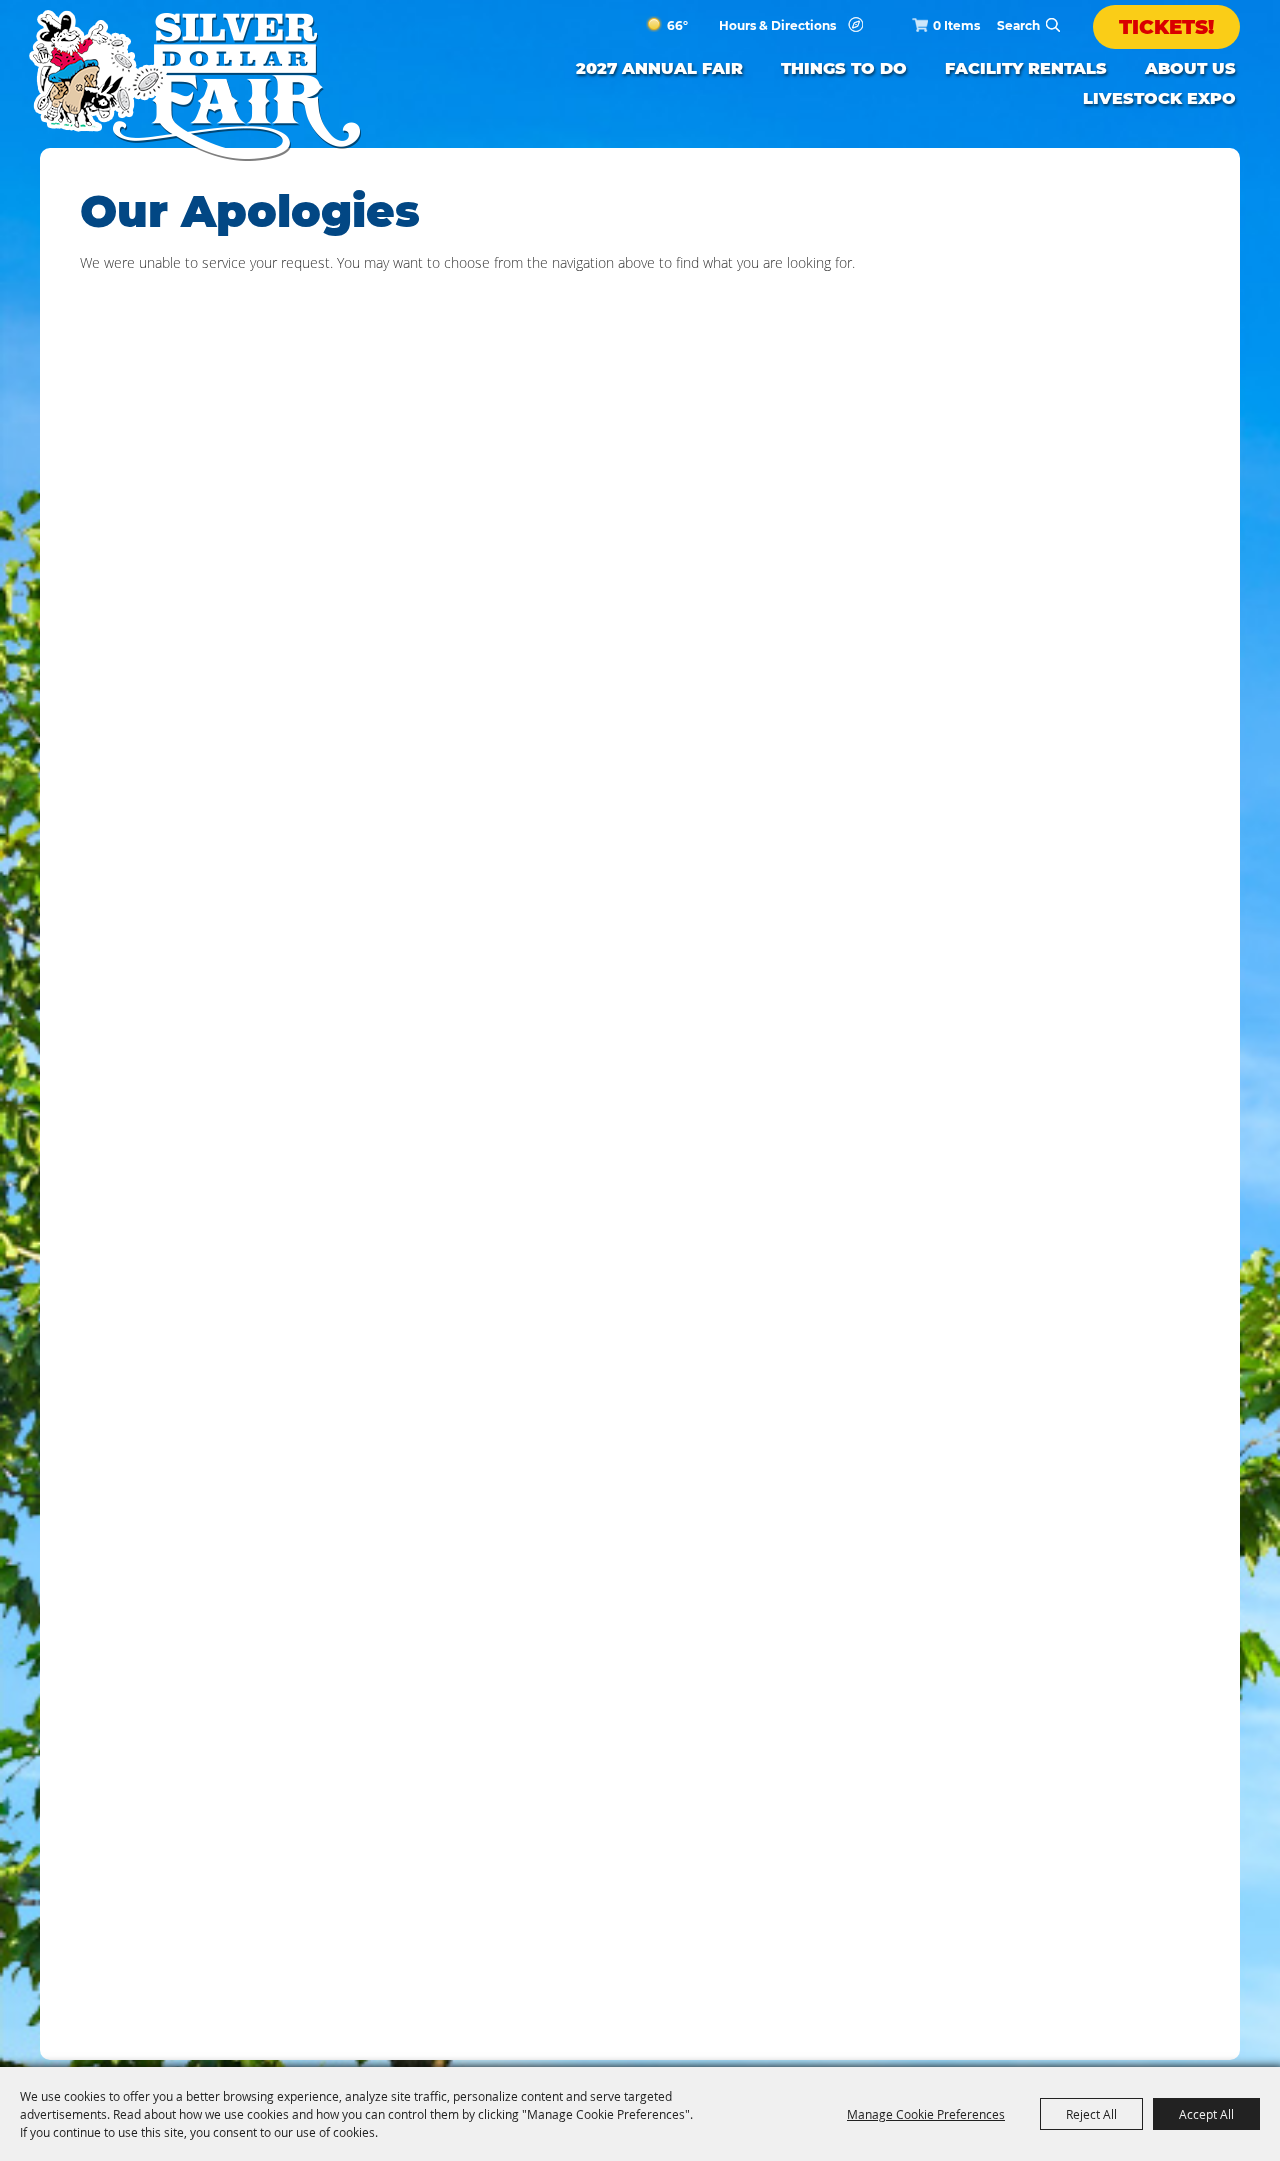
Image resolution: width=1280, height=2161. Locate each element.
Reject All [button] (1091, 2114)
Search (1053, 25)
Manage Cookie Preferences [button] (926, 2114)
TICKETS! (1166, 27)
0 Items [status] (956, 25)
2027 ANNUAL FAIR (659, 68)
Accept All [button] (1206, 2114)
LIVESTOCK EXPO (1159, 98)
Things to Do (844, 68)
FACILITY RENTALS (1026, 68)
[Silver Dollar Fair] (195, 85)
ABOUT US (1190, 68)
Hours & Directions (777, 26)
